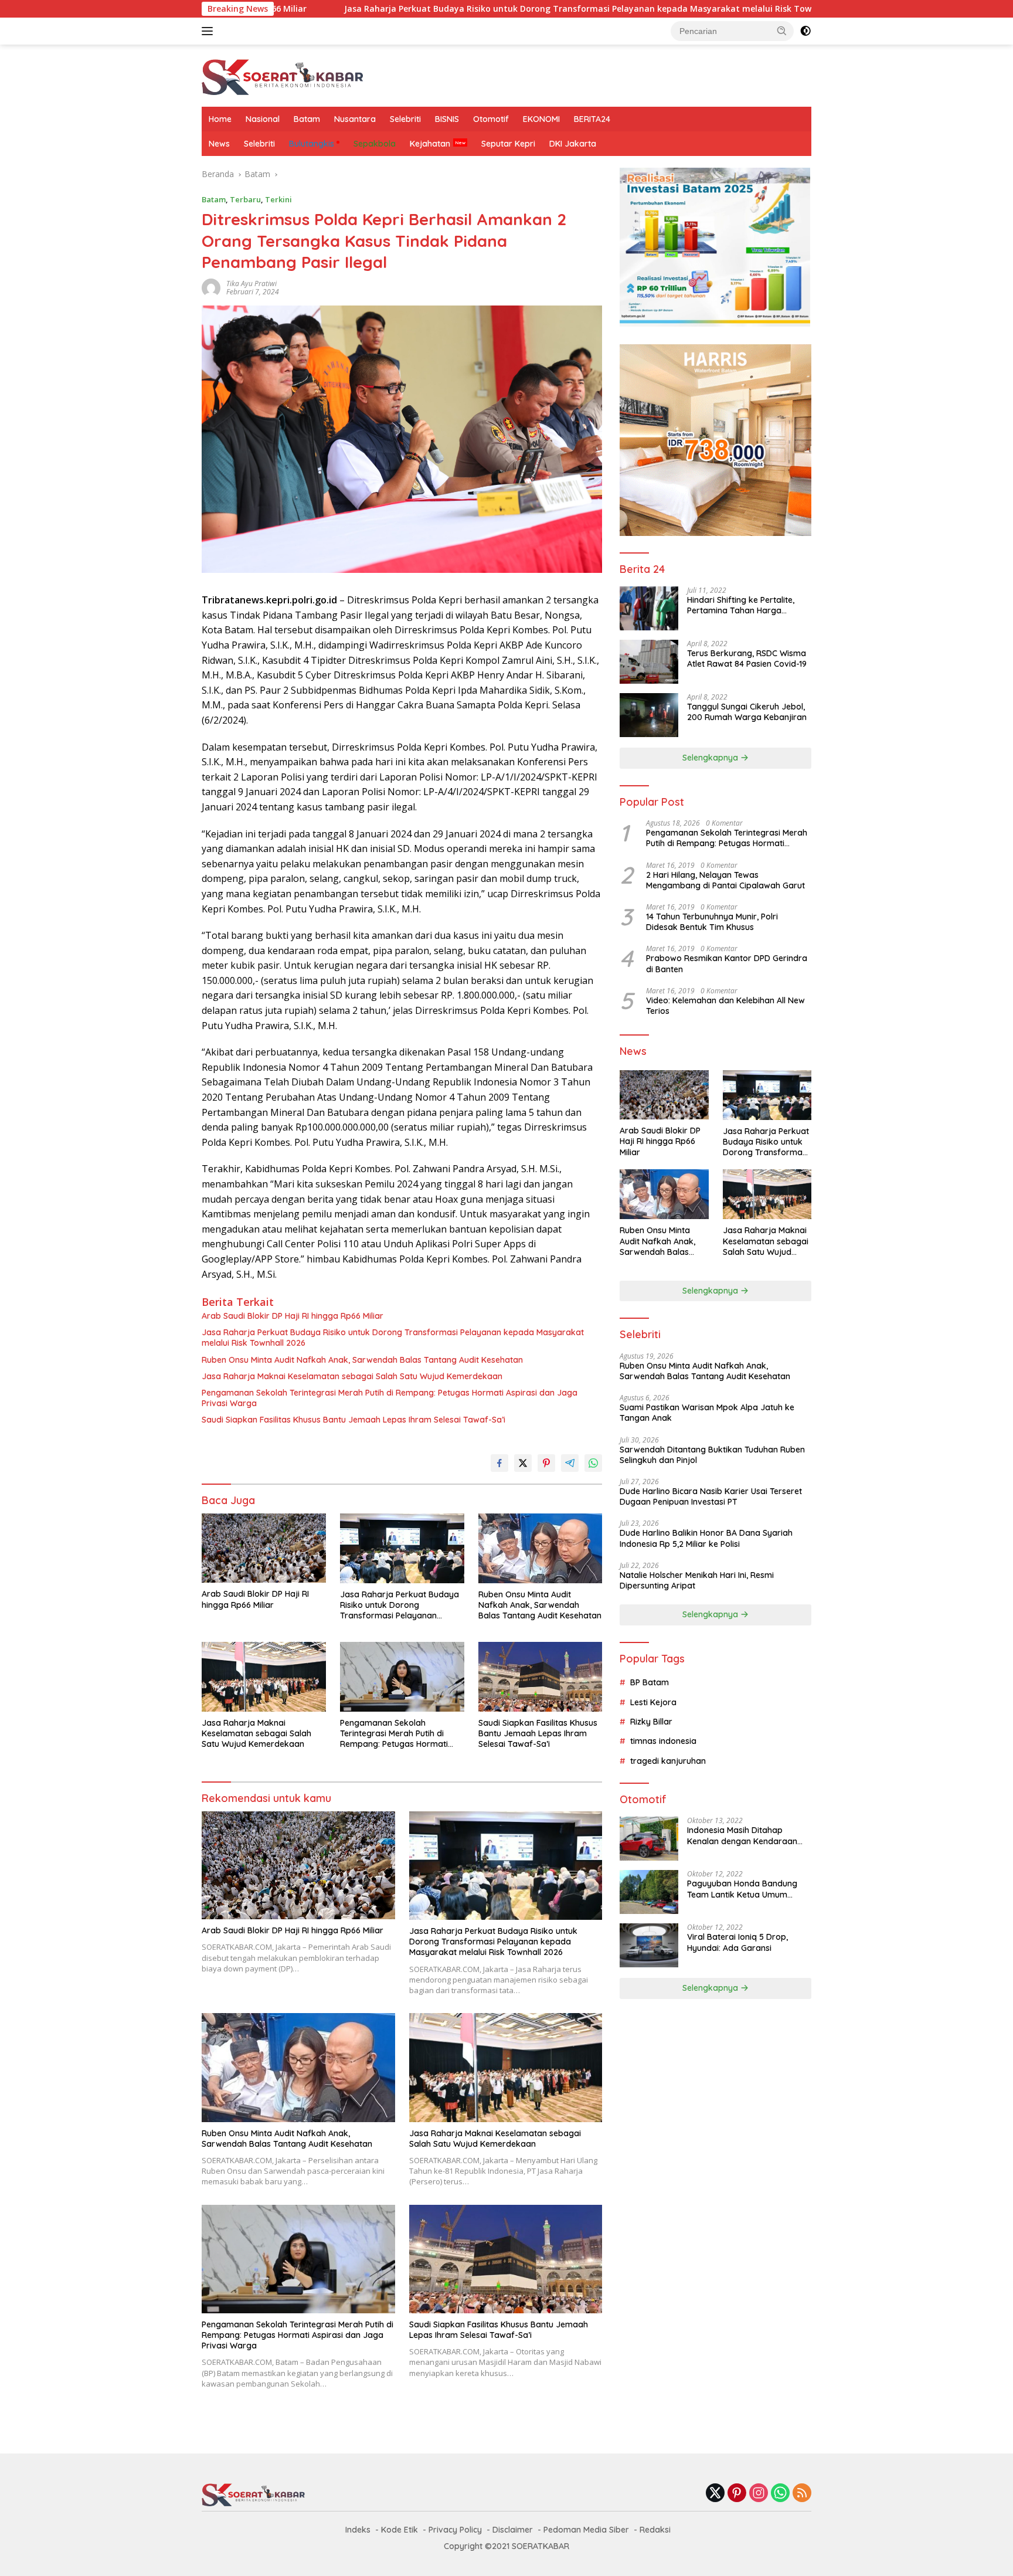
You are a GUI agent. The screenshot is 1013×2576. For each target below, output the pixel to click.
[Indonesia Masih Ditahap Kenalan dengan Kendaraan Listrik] (649, 1839)
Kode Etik (400, 2530)
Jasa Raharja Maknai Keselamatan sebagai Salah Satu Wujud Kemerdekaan (352, 1376)
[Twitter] (715, 2494)
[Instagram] (759, 2494)
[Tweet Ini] (523, 1463)
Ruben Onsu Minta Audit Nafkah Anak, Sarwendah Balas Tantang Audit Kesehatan (362, 1360)
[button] (782, 30)
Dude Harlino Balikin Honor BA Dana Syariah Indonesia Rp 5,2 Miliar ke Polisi (706, 1538)
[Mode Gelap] (805, 31)
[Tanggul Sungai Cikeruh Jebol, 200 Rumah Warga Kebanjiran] (649, 715)
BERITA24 (592, 119)
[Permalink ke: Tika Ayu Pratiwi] (211, 287)
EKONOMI (541, 119)
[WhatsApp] (780, 2494)
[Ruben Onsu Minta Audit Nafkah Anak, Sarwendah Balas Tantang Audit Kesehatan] (541, 1548)
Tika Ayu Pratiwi (251, 284)
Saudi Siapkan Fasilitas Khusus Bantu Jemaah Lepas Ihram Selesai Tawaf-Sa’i (353, 1420)
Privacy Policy (455, 2530)
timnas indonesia (663, 1741)
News (219, 144)
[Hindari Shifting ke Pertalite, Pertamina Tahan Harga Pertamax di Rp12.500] (649, 608)
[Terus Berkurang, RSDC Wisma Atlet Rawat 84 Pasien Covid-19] (649, 662)
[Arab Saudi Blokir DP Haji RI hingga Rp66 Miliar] (264, 1548)
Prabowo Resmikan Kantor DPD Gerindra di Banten (727, 963)
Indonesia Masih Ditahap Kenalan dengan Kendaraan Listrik (742, 1835)
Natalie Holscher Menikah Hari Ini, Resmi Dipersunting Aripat (697, 1580)
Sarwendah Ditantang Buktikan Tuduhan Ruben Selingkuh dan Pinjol (712, 1455)
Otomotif (491, 119)
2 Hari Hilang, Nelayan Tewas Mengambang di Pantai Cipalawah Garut (725, 880)
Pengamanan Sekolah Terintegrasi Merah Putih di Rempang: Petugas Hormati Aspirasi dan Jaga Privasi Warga (390, 1398)
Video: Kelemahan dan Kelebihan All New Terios (725, 1006)
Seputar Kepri (508, 144)
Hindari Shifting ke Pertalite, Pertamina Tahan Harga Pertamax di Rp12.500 (741, 605)
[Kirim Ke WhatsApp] (593, 1463)
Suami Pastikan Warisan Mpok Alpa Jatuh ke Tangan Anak (707, 1413)
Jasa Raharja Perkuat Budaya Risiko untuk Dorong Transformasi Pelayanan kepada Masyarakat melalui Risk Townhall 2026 (461, 9)
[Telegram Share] (570, 1463)
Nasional (263, 119)
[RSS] (802, 2494)
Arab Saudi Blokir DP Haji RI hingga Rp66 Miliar (293, 1316)
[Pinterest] (737, 2494)
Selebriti (405, 119)
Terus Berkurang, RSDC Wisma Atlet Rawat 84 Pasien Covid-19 (747, 659)
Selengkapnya (711, 758)
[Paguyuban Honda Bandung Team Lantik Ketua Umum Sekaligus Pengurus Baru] (649, 1892)
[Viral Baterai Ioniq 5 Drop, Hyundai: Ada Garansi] (649, 1945)
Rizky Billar (651, 1722)
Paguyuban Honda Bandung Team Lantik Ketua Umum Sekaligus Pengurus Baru (742, 1889)
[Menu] (210, 31)
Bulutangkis (312, 144)
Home (220, 119)
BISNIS (447, 119)
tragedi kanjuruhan (668, 1761)
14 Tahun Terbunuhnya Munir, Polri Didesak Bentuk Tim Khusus (712, 922)
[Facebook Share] (499, 1463)
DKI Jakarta (573, 144)
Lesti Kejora (653, 1702)
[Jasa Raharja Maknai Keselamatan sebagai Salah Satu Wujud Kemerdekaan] (264, 1677)
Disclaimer (513, 2530)
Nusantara (355, 119)
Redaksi (655, 2530)
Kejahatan (430, 144)
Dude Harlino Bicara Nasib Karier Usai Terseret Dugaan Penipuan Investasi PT (711, 1496)
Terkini (278, 199)
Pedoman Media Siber (586, 2530)
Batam (307, 119)
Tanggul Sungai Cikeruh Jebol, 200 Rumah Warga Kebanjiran (747, 712)
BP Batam (650, 1682)
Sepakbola (375, 144)
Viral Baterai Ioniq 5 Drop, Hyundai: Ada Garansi (737, 1942)
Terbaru (245, 199)
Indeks (358, 2530)
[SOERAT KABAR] (284, 75)
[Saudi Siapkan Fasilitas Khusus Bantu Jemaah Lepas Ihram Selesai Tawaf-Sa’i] (541, 1677)
